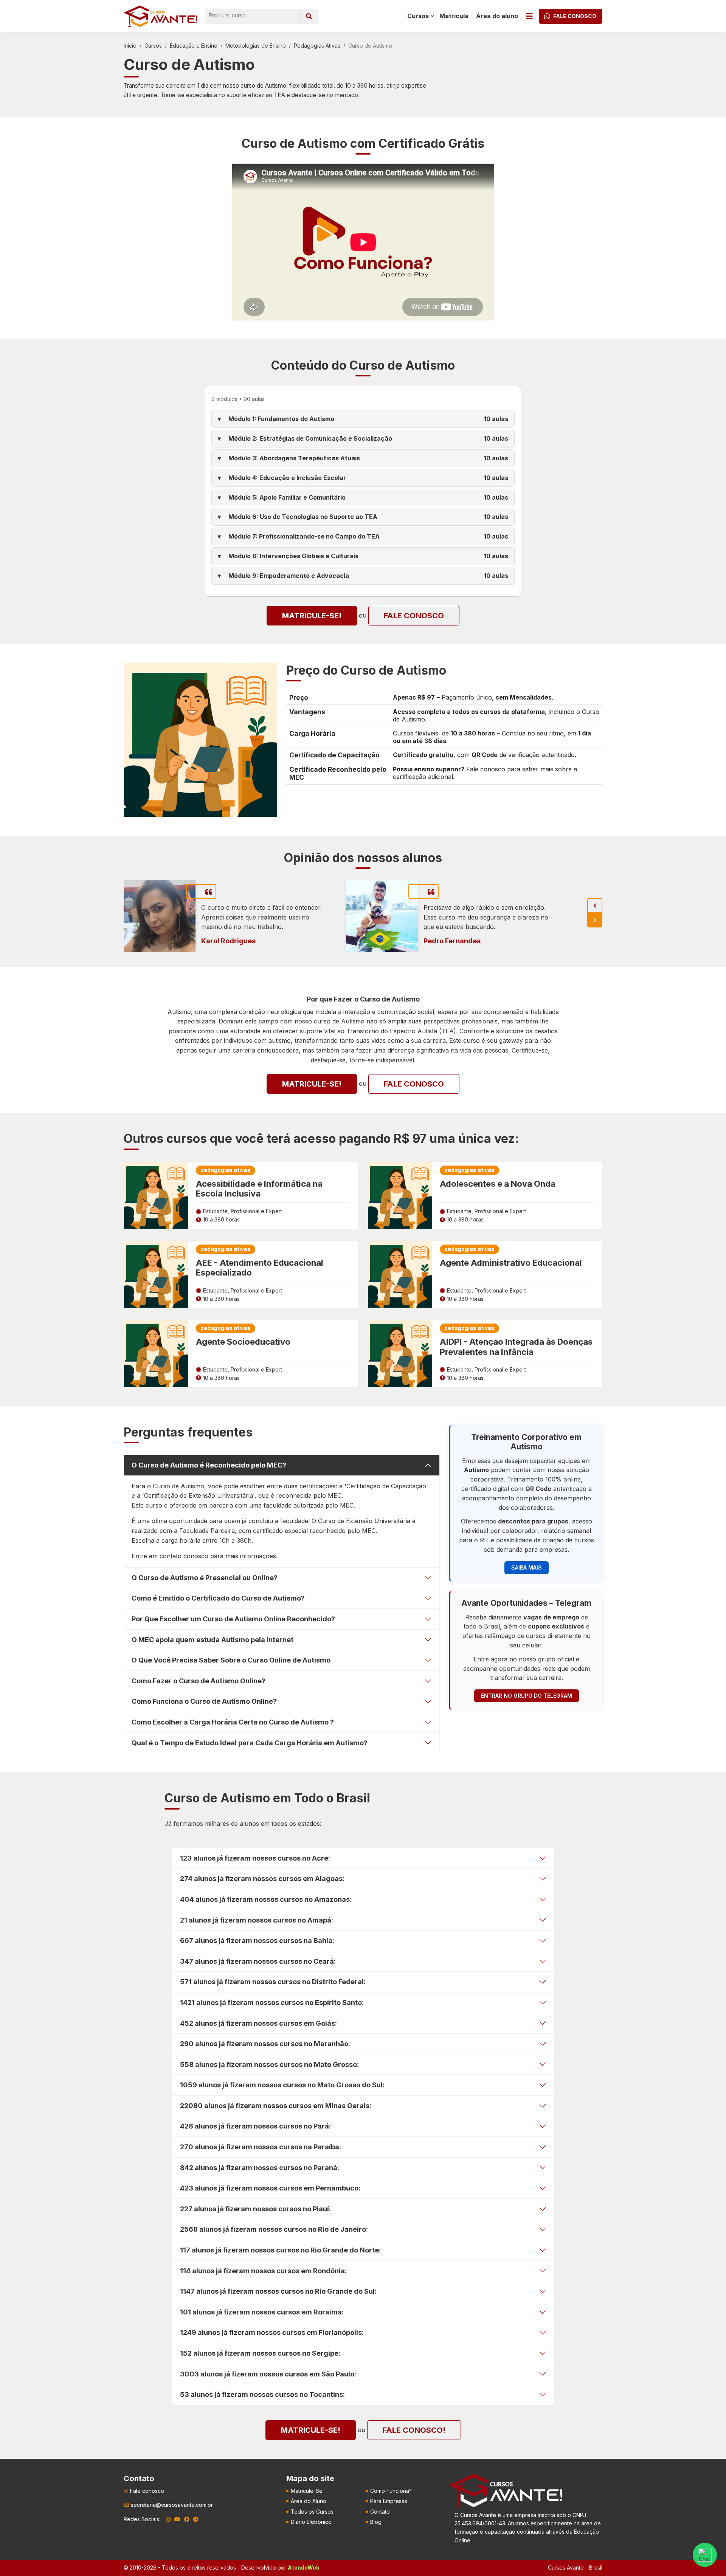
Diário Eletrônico (311, 2522)
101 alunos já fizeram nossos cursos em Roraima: (262, 2312)
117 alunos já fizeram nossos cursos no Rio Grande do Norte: (280, 2250)
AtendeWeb (304, 2567)
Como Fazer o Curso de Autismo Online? (199, 1681)
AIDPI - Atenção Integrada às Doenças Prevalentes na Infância (516, 1347)
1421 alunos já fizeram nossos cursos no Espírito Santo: (272, 2002)
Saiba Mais (527, 1567)
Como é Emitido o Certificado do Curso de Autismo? (218, 1598)
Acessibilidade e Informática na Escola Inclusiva (259, 1189)
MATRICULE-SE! (312, 616)
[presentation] (595, 906)
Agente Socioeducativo (243, 1342)
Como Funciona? (391, 2491)
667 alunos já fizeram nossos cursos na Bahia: (257, 1941)
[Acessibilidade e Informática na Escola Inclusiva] (156, 1195)
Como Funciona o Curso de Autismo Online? (204, 1701)
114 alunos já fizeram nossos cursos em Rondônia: (263, 2271)
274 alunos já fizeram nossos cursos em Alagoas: (262, 1879)
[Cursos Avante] (506, 2491)
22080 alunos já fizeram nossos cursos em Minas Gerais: (276, 2106)
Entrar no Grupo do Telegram (527, 1696)
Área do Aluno (309, 2501)
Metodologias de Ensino (256, 46)
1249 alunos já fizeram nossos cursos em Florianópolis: (272, 2332)
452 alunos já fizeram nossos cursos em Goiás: (258, 2023)
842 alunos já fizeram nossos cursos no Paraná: (260, 2168)
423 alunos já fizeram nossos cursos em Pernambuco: (270, 2188)
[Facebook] (187, 2519)
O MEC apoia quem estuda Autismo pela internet (213, 1640)
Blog (376, 2522)
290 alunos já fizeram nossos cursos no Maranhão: (265, 2044)
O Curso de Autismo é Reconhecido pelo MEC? (209, 1465)
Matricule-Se (307, 2491)
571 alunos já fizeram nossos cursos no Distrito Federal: (273, 1982)
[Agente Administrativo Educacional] (400, 1274)
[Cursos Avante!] (161, 16)
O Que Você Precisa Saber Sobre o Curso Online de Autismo (231, 1660)
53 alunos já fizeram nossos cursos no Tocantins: (262, 2394)
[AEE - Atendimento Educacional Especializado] (156, 1274)
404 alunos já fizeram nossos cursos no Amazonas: (266, 1899)
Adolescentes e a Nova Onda (498, 1184)
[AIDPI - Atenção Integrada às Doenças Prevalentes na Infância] (400, 1353)
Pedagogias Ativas (317, 46)
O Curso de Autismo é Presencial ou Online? (205, 1578)
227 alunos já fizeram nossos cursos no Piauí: (255, 2209)
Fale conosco (414, 616)
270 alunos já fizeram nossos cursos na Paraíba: (261, 2147)
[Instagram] (168, 2519)
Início (130, 46)
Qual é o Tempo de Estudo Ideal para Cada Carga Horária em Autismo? (250, 1743)
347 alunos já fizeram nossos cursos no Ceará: (258, 1961)
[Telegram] (196, 2519)
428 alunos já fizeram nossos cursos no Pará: (255, 2126)
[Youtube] (177, 2519)
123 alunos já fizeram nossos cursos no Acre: (255, 1858)
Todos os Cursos (312, 2512)
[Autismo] (200, 739)
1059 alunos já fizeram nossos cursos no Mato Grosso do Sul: (282, 2085)
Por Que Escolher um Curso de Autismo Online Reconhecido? (233, 1619)
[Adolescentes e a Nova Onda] (400, 1195)
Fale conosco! (414, 2430)
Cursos (153, 46)
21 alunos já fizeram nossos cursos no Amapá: (257, 1920)
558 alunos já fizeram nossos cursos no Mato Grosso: (269, 2064)
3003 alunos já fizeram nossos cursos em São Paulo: (268, 2374)
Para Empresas (389, 2501)
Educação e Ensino (194, 46)
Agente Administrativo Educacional (511, 1263)
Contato (380, 2512)
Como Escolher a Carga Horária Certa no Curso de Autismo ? (233, 1722)
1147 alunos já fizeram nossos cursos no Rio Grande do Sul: (278, 2291)
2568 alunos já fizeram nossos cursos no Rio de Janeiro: (274, 2229)
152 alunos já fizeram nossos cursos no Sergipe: (260, 2353)
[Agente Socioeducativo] (156, 1353)
